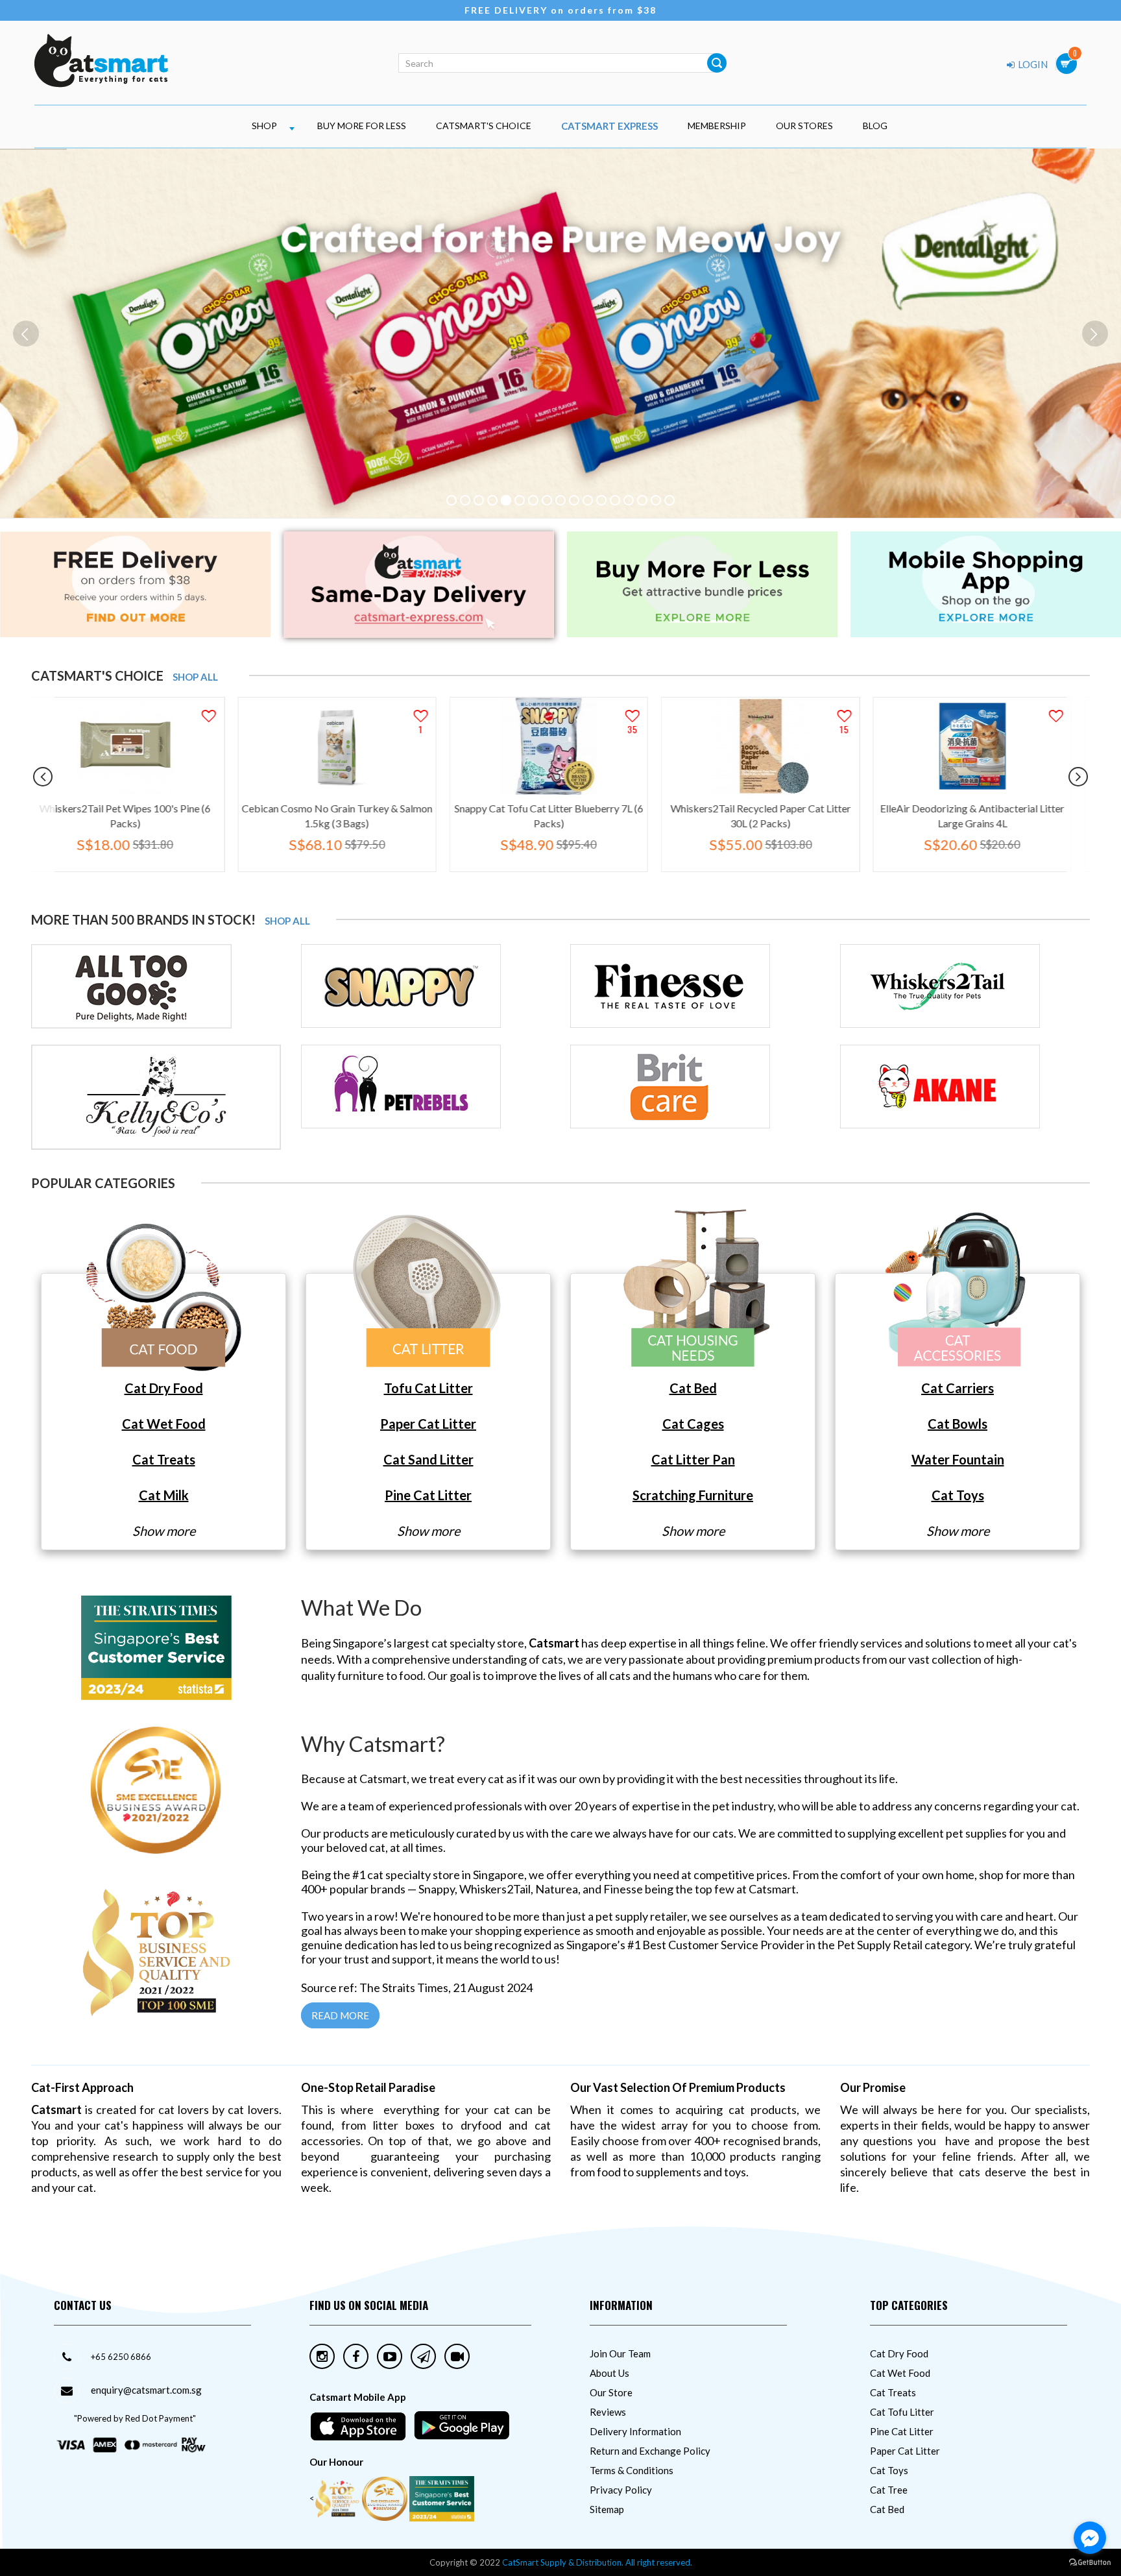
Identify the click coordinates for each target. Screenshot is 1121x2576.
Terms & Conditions (632, 2470)
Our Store (611, 2392)
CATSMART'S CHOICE (484, 126)
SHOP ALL (195, 677)
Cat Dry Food (899, 2353)
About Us (609, 2373)
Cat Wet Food (900, 2373)
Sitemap (607, 2509)
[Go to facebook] (1090, 2538)
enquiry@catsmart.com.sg (146, 2390)
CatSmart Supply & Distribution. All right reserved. (597, 2562)
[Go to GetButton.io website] (1090, 2563)
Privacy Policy (621, 2490)
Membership (717, 126)
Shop (264, 126)
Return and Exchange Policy (650, 2451)
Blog (875, 126)
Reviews (608, 2412)
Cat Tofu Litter (902, 2412)
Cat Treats (893, 2392)
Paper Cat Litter (905, 2451)
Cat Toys (889, 2470)
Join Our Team (620, 2353)
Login (1032, 64)
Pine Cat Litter (902, 2431)
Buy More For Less (362, 126)
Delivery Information (635, 2431)
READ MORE (340, 2015)
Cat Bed (887, 2509)
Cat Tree (889, 2490)
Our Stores (804, 126)
